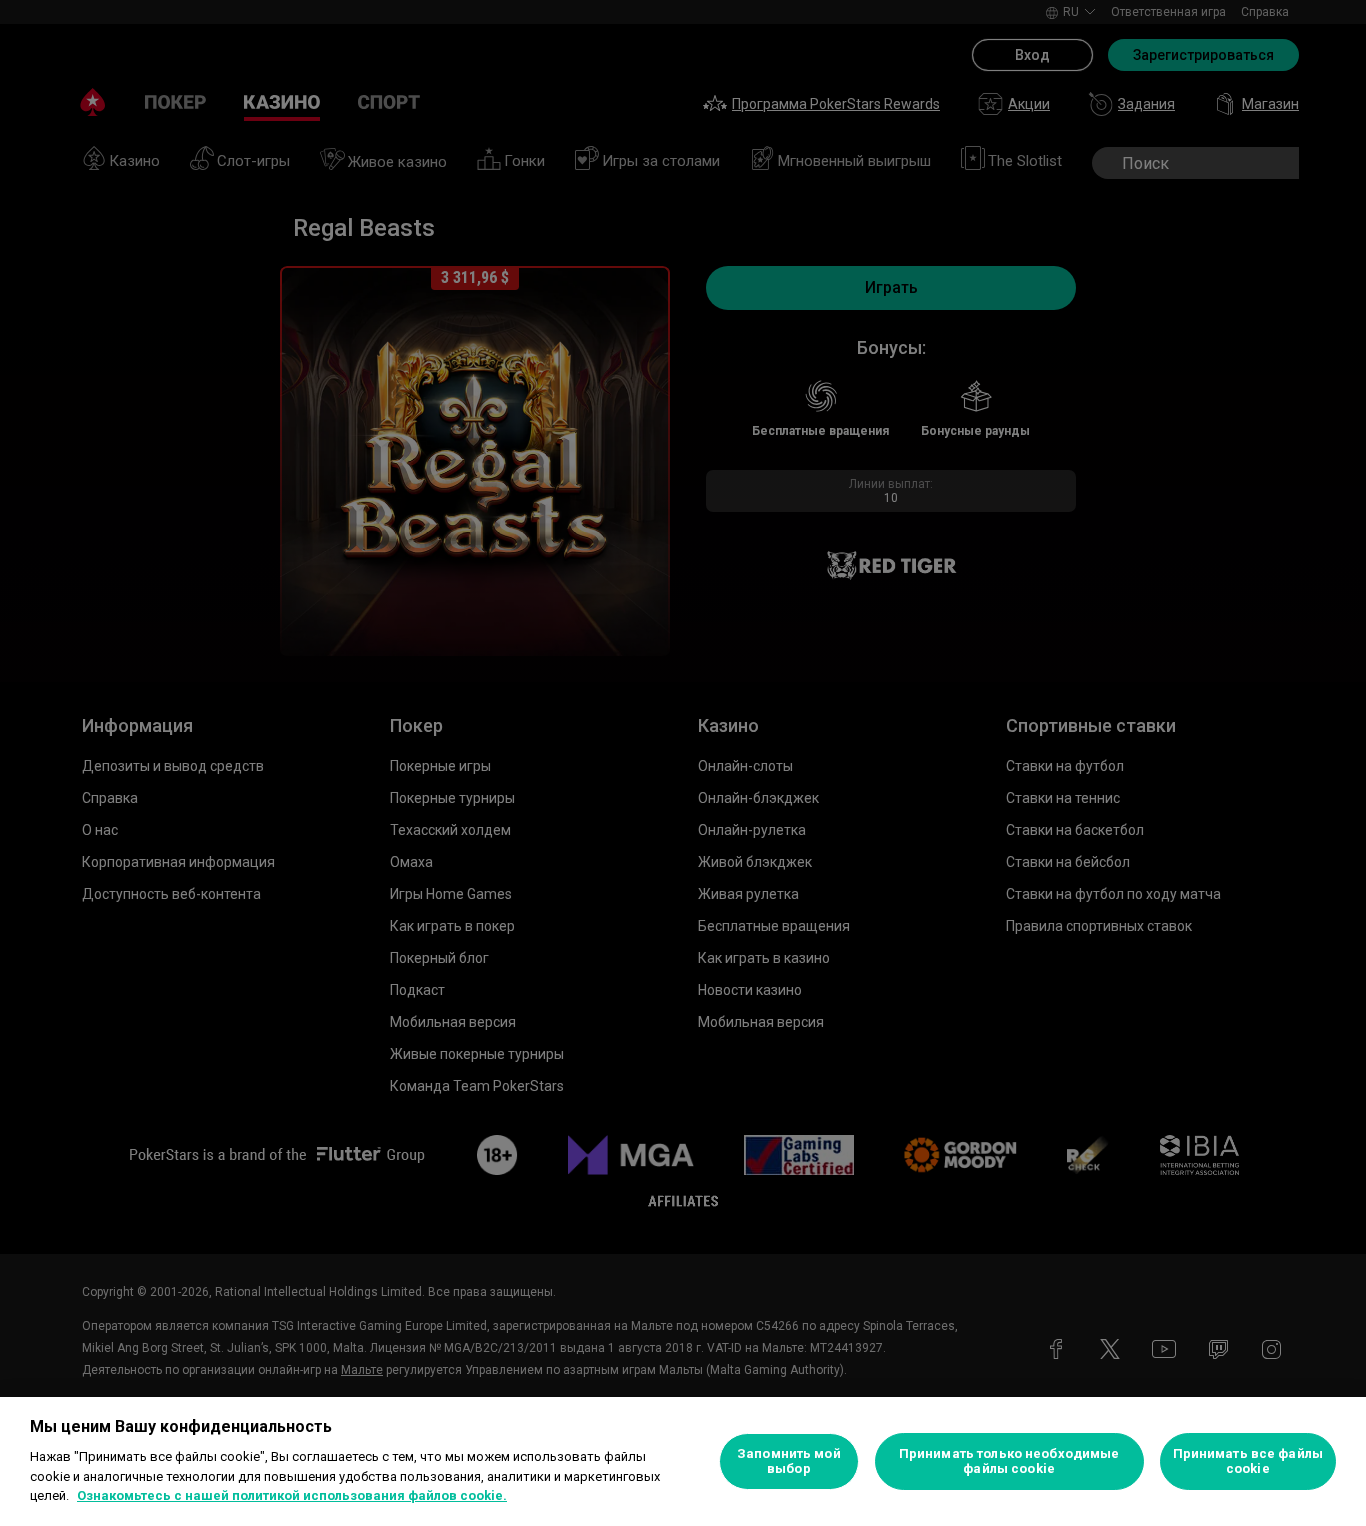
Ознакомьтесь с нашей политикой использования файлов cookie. (292, 1495)
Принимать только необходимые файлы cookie (1009, 1461)
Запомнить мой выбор (789, 1461)
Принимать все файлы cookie (1248, 1461)
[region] (683, 1461)
